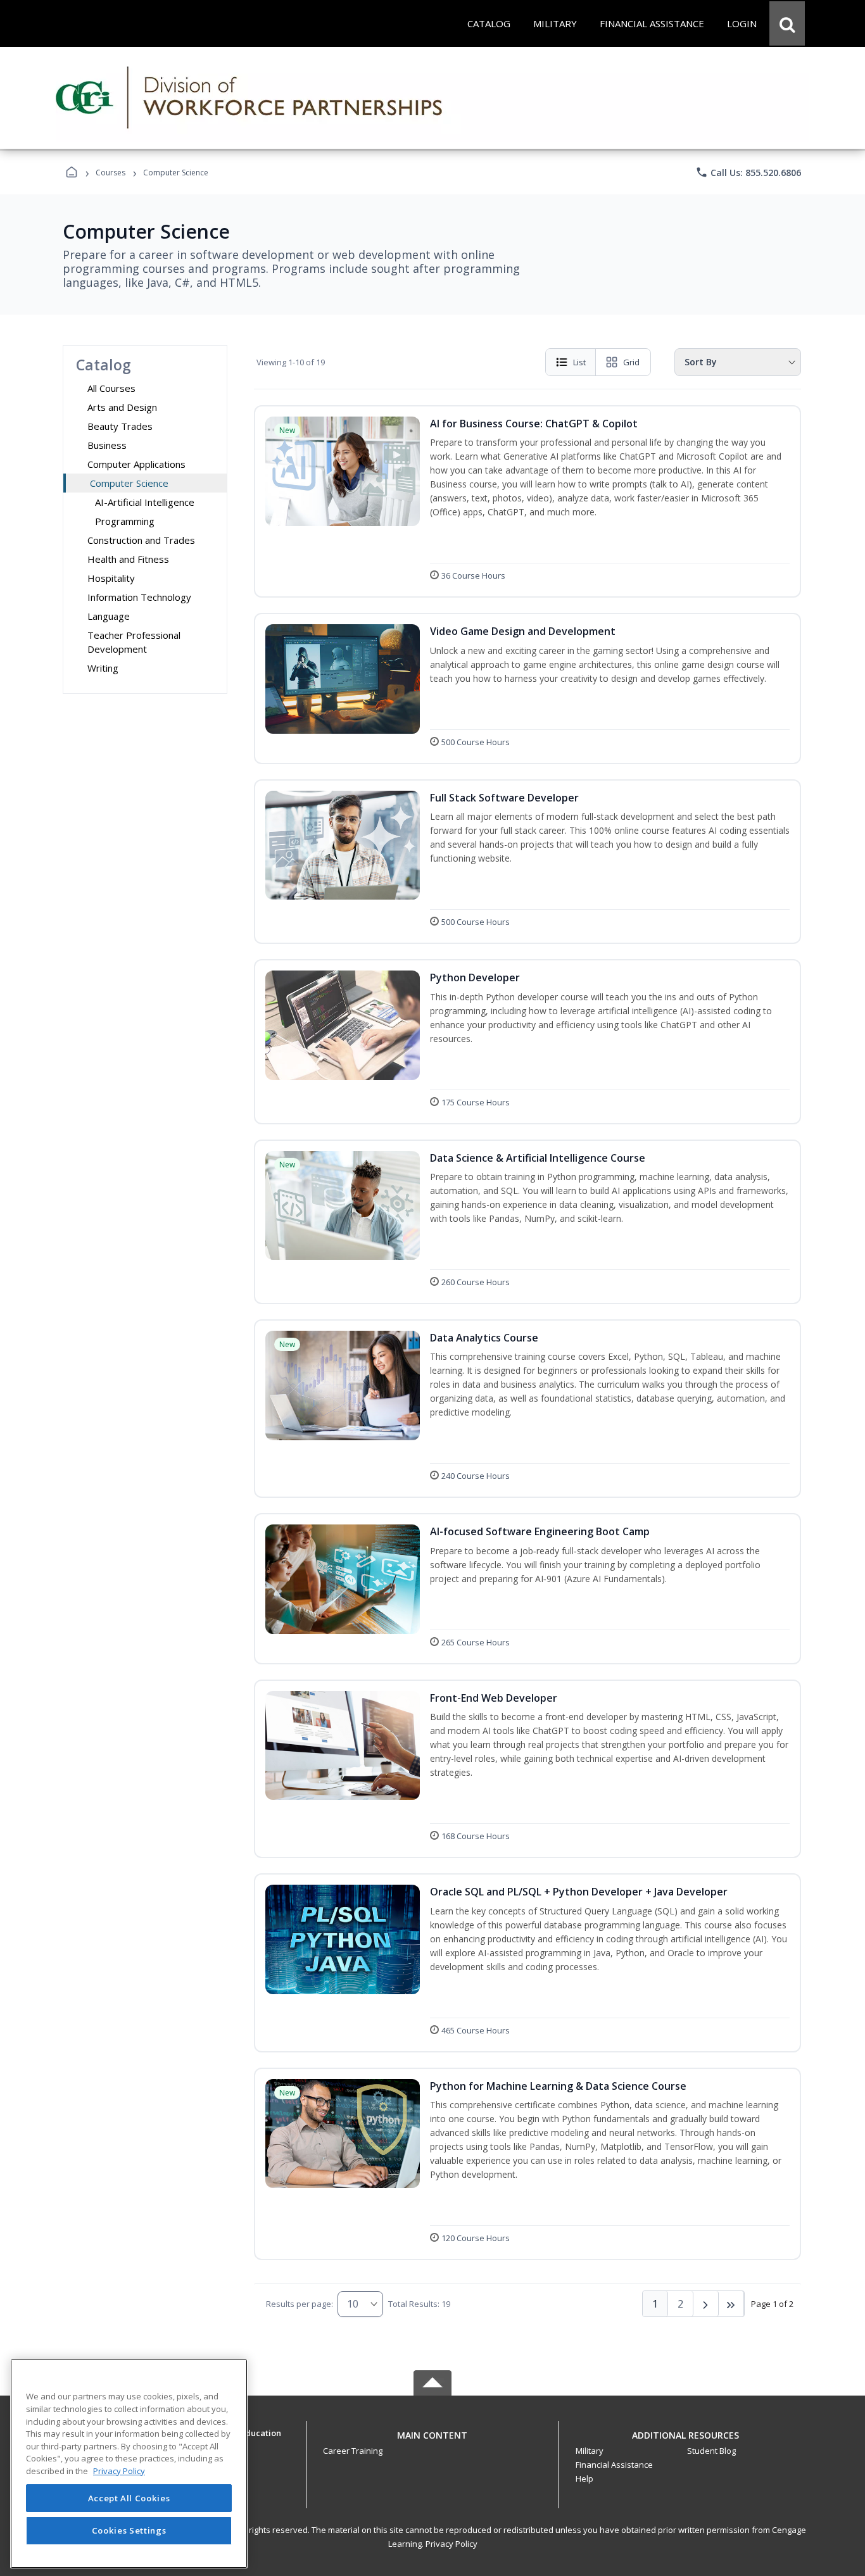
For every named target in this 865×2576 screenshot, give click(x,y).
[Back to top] (432, 2442)
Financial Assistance (614, 2465)
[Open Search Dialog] (787, 23)
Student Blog (711, 2451)
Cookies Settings (129, 2530)
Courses (110, 173)
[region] (129, 2464)
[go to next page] (706, 2304)
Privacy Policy (451, 2544)
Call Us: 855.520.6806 (748, 172)
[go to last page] (731, 2304)
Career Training (353, 2451)
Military (590, 2451)
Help (584, 2479)
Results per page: (300, 2304)
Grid (631, 362)
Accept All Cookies (129, 2498)
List (579, 362)
